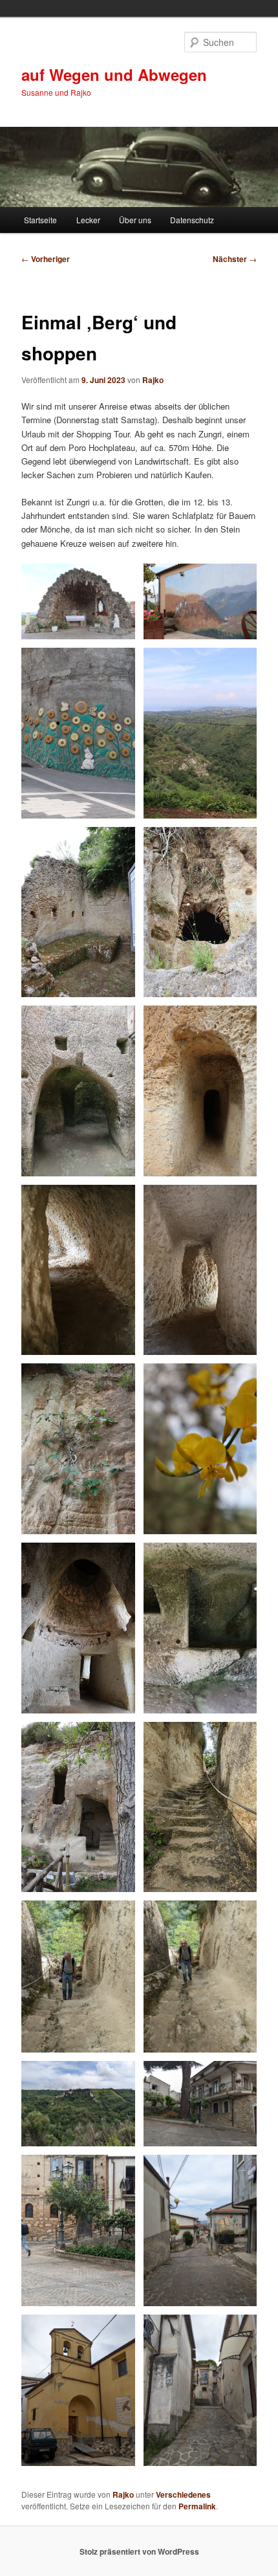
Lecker (88, 220)
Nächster (235, 259)
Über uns (135, 220)
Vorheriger (46, 259)
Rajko (153, 380)
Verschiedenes (183, 2494)
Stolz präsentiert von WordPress (139, 2551)
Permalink (197, 2506)
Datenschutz (192, 220)
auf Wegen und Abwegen (114, 74)
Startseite (40, 220)
